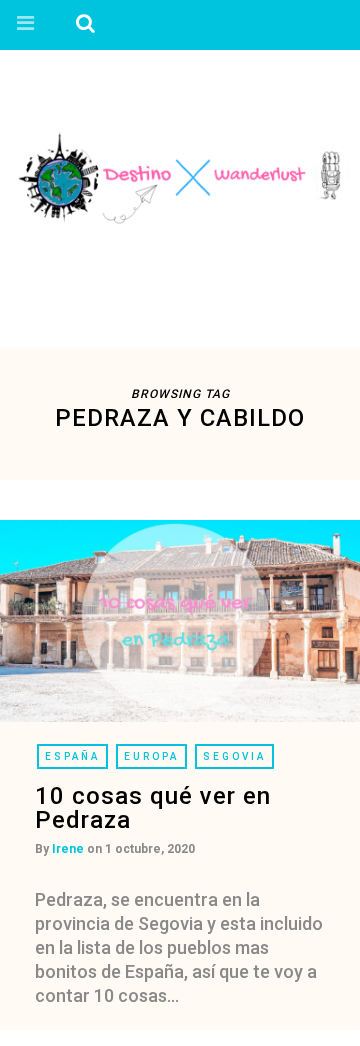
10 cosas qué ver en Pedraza (153, 808)
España (72, 756)
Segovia (234, 756)
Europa (151, 756)
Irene (68, 849)
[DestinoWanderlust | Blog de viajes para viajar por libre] (180, 175)
